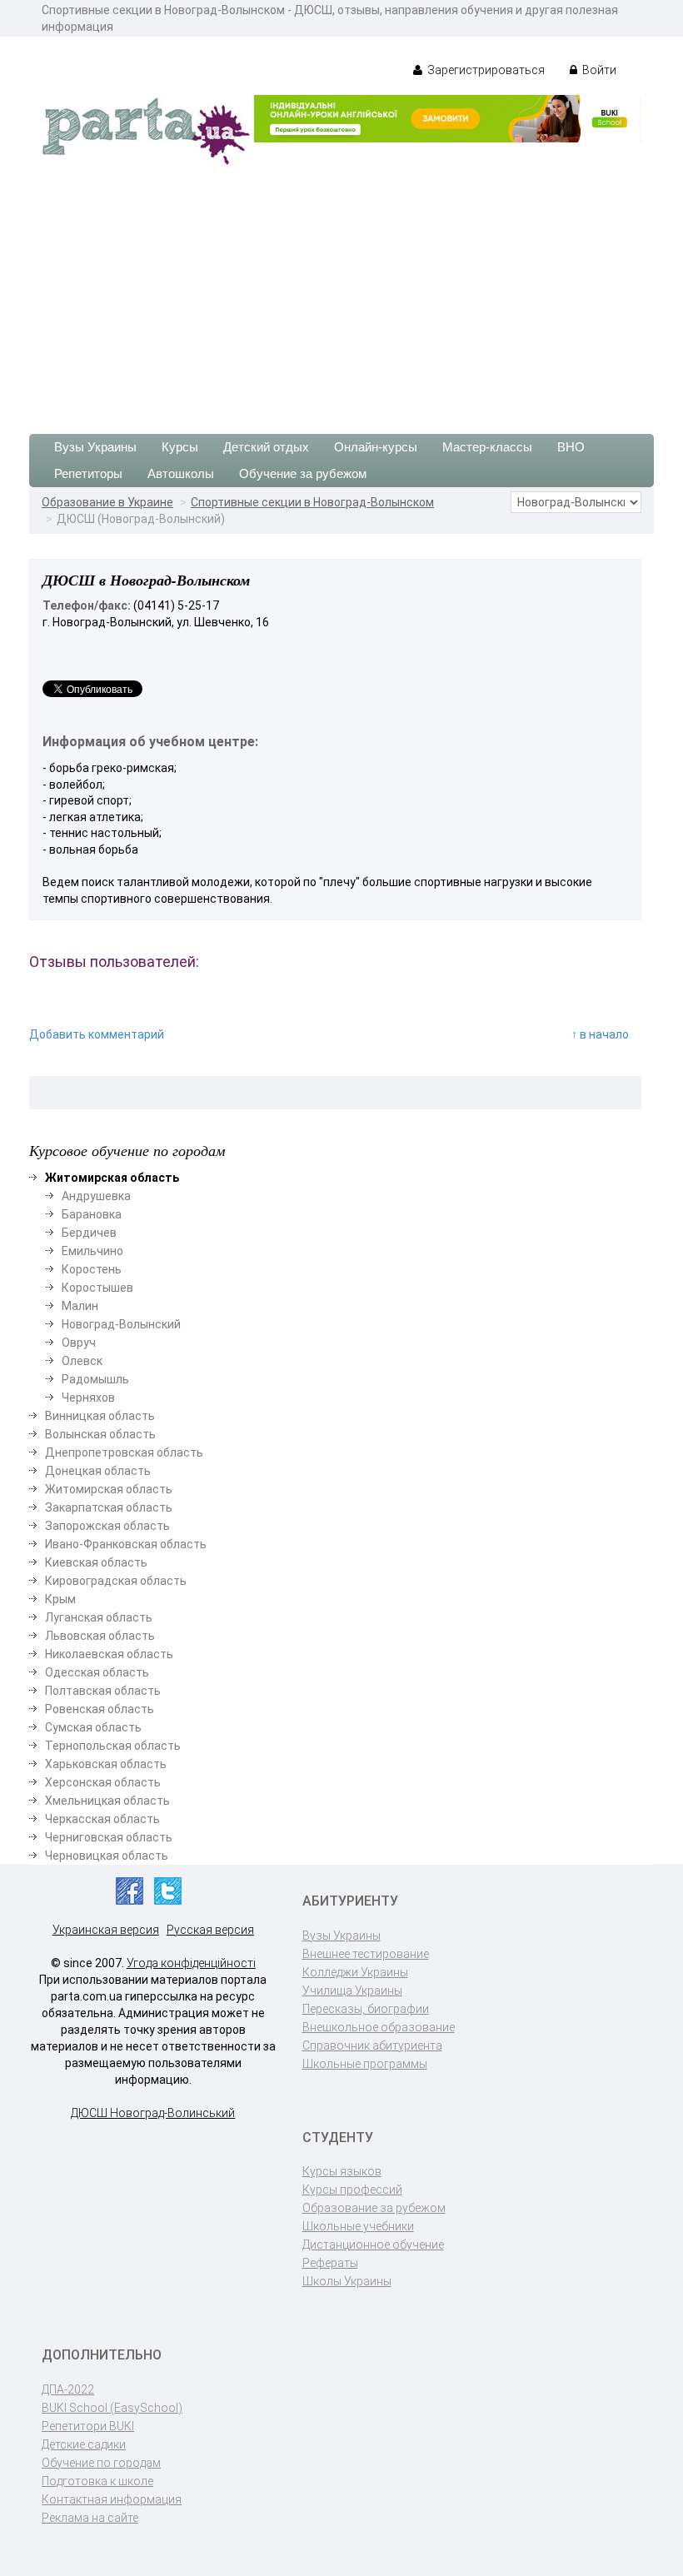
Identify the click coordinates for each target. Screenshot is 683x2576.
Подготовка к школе (97, 2481)
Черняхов (88, 1398)
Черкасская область (102, 1819)
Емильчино (92, 1251)
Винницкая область (100, 1416)
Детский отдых (266, 447)
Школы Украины (347, 2281)
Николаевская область (109, 1654)
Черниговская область (109, 1837)
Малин (80, 1306)
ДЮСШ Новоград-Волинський (153, 2113)
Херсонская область (103, 1782)
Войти (598, 70)
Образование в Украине (107, 502)
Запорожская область (107, 1526)
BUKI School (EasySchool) (112, 2408)
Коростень (92, 1269)
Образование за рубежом (374, 2208)
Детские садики (84, 2444)
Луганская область (99, 1617)
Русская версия (210, 1930)
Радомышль (95, 1379)
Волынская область (100, 1434)
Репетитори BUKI (88, 2426)
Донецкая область (98, 1471)
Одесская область (97, 1672)
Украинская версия (106, 1930)
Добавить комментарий (97, 1034)
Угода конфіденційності (191, 1963)
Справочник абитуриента (372, 2045)
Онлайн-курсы (376, 447)
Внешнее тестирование (366, 1954)
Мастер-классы (487, 447)
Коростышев (97, 1288)
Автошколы (181, 473)
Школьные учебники (358, 2226)
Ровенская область (100, 1709)
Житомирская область (109, 1489)
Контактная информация (112, 2499)
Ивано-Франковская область (126, 1544)
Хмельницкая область (107, 1801)
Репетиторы (88, 473)
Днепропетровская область (124, 1452)
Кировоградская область (116, 1581)
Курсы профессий (352, 2190)
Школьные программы (365, 2064)
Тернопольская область (113, 1746)
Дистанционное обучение (373, 2245)
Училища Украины (352, 1991)
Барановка (92, 1214)
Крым (60, 1599)
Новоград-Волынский (121, 1324)
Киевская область (96, 1562)
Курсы (180, 447)
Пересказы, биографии (366, 2009)
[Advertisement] (341, 292)
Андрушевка (96, 1196)
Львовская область (100, 1636)
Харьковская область (106, 1764)
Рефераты (330, 2263)
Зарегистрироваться (485, 70)
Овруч (79, 1343)
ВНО (571, 447)
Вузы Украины (95, 447)
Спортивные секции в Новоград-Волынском (312, 502)
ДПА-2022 (68, 2389)
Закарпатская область (109, 1507)
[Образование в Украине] (146, 130)
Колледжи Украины (355, 1972)
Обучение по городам (101, 2463)
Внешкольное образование (379, 2027)
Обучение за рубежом (303, 473)
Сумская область (93, 1727)
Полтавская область (103, 1691)
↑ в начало (600, 1034)
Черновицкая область (107, 1856)
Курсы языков (342, 2171)
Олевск (82, 1361)
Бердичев (89, 1233)
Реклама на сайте (90, 2518)
